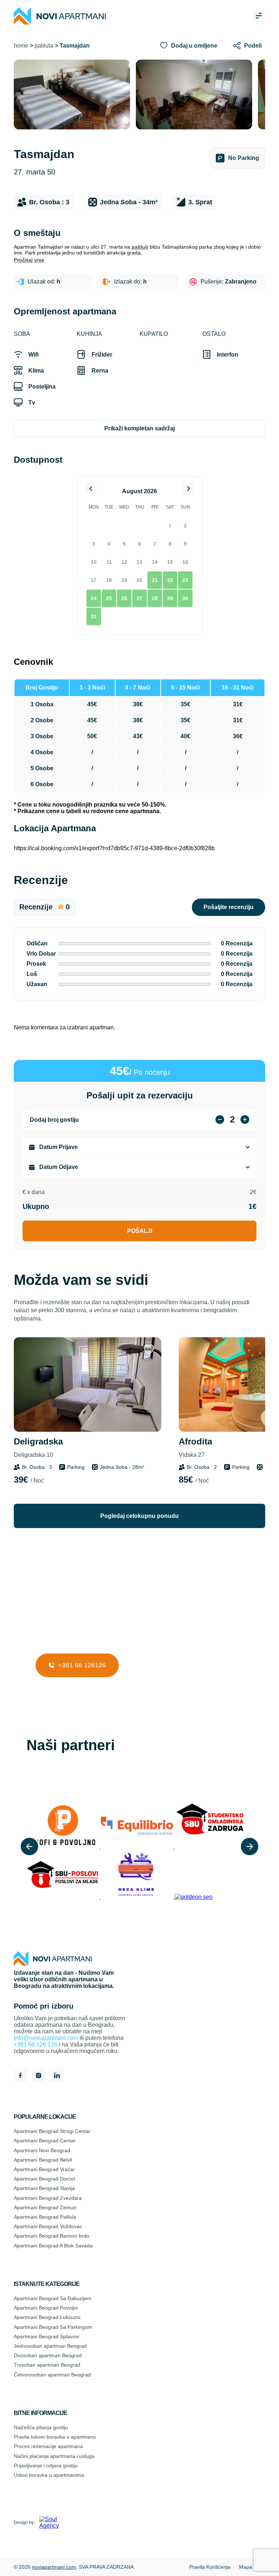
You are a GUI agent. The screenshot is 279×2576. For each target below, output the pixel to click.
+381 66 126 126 (36, 2044)
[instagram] (39, 2076)
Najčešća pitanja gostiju (41, 2427)
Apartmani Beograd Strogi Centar (52, 2131)
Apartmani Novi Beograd (42, 2150)
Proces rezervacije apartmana (48, 2446)
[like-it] (149, 1350)
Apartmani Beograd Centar (45, 2141)
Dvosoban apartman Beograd (48, 2355)
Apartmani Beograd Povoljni (46, 2308)
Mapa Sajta (252, 2567)
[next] (250, 1846)
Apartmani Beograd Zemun (45, 2207)
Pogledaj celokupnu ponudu (139, 1516)
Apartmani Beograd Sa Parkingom (53, 2327)
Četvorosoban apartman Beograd (52, 2375)
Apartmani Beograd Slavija (44, 2188)
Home (21, 46)
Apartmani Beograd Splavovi (46, 2336)
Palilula (44, 46)
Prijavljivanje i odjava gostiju (46, 2466)
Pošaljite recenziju (229, 907)
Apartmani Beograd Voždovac (48, 2226)
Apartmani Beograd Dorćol (44, 2179)
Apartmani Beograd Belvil (43, 2160)
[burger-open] (259, 16)
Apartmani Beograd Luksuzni (47, 2317)
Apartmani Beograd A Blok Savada (53, 2246)
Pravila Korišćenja (210, 2567)
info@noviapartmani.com (46, 2038)
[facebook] (20, 2076)
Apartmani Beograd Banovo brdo (52, 2236)
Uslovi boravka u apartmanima (49, 2475)
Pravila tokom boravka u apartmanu (55, 2437)
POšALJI (140, 1231)
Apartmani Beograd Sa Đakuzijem (53, 2298)
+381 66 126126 (81, 1665)
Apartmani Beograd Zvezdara (48, 2198)
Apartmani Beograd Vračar (44, 2169)
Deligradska (38, 1447)
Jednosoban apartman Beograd (50, 2346)
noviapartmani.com (54, 2567)
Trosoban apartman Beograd (47, 2365)
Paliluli (140, 247)
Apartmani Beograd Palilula (45, 2217)
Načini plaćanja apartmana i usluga (54, 2456)
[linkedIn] (57, 2076)
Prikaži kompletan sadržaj (139, 428)
